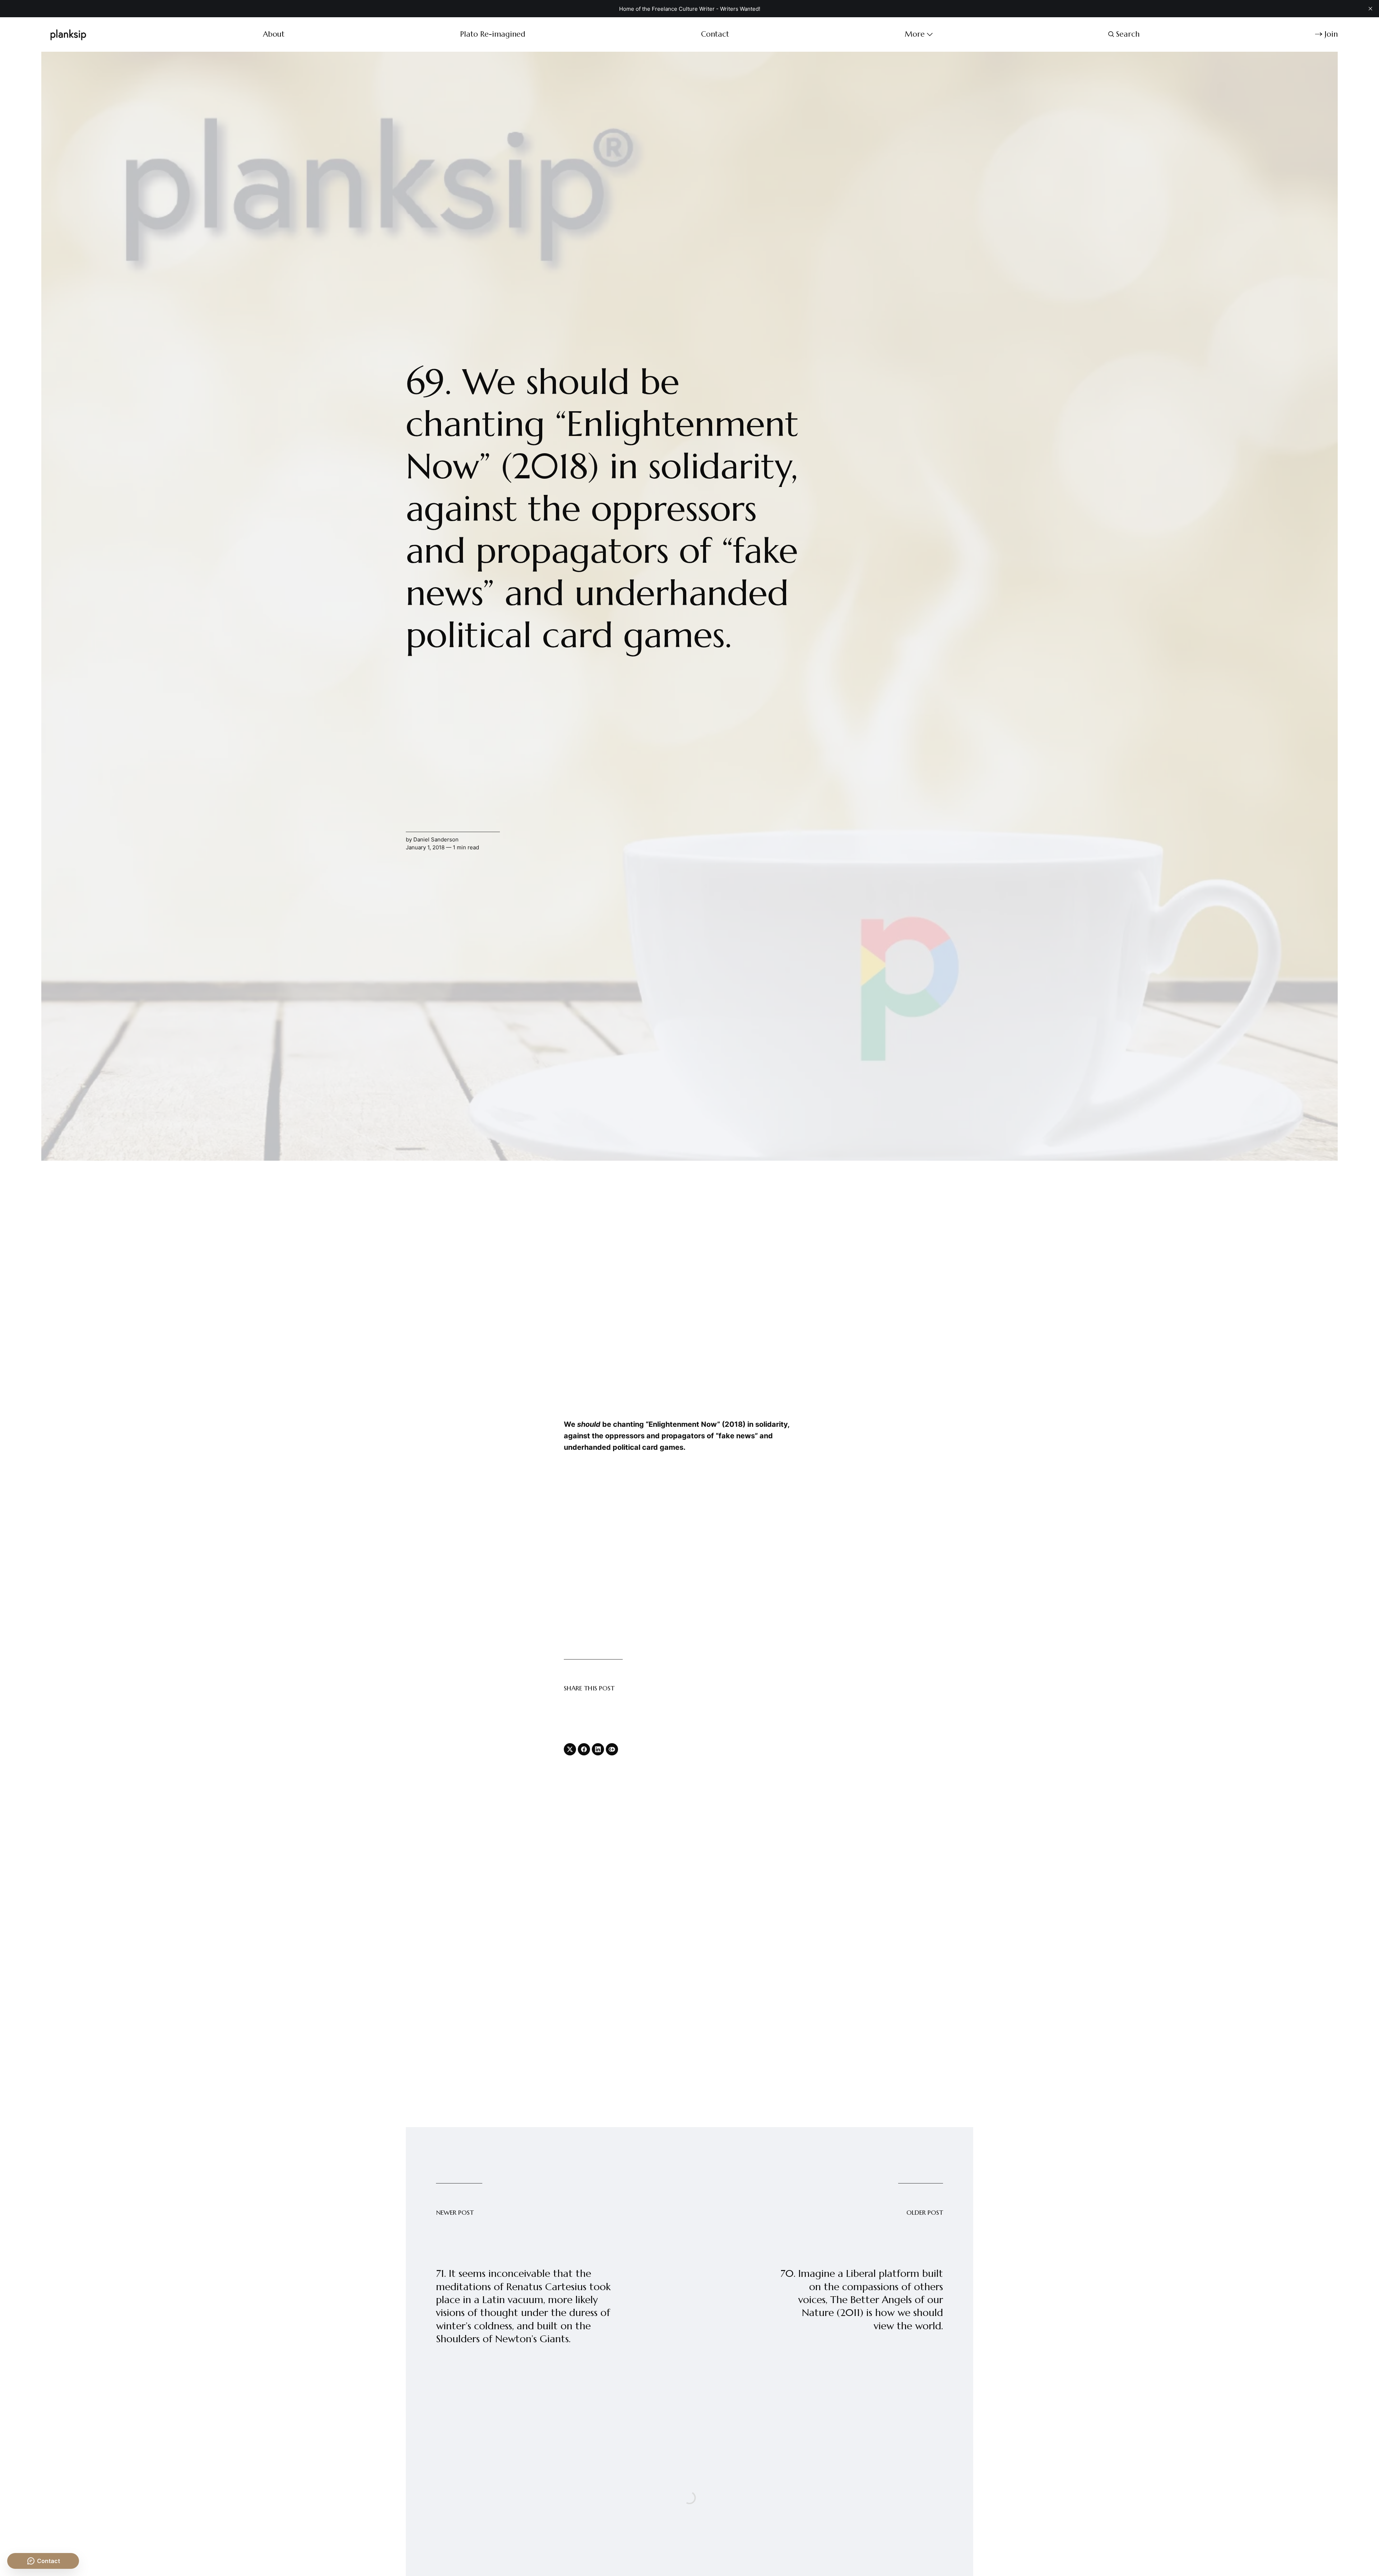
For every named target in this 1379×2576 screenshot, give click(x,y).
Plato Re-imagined (493, 34)
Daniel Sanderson (436, 839)
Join (1331, 34)
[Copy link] (612, 1749)
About (274, 34)
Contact (715, 34)
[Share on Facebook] (584, 1749)
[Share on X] (570, 1749)
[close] (1370, 9)
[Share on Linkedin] (598, 1749)
